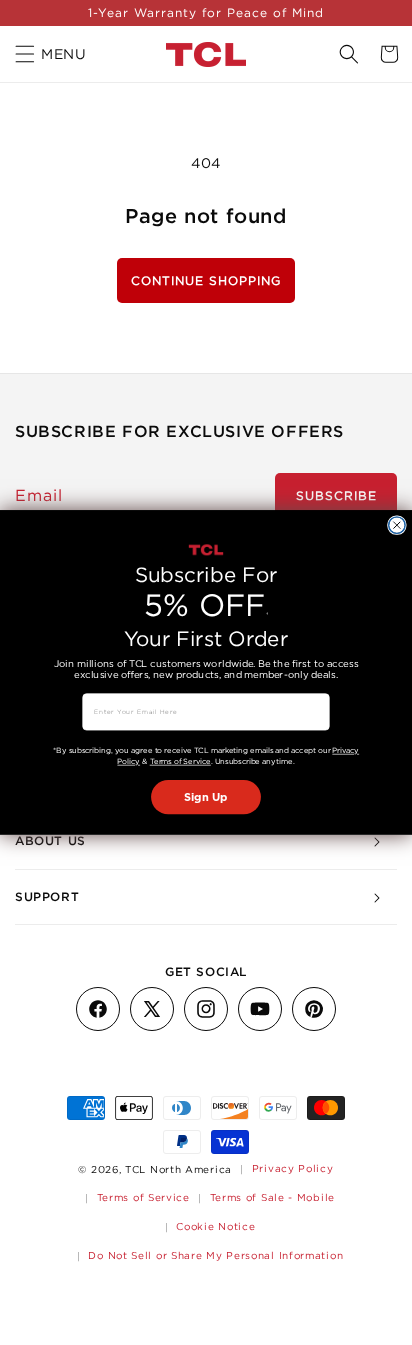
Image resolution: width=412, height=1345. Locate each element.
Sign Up (206, 797)
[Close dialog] (397, 525)
